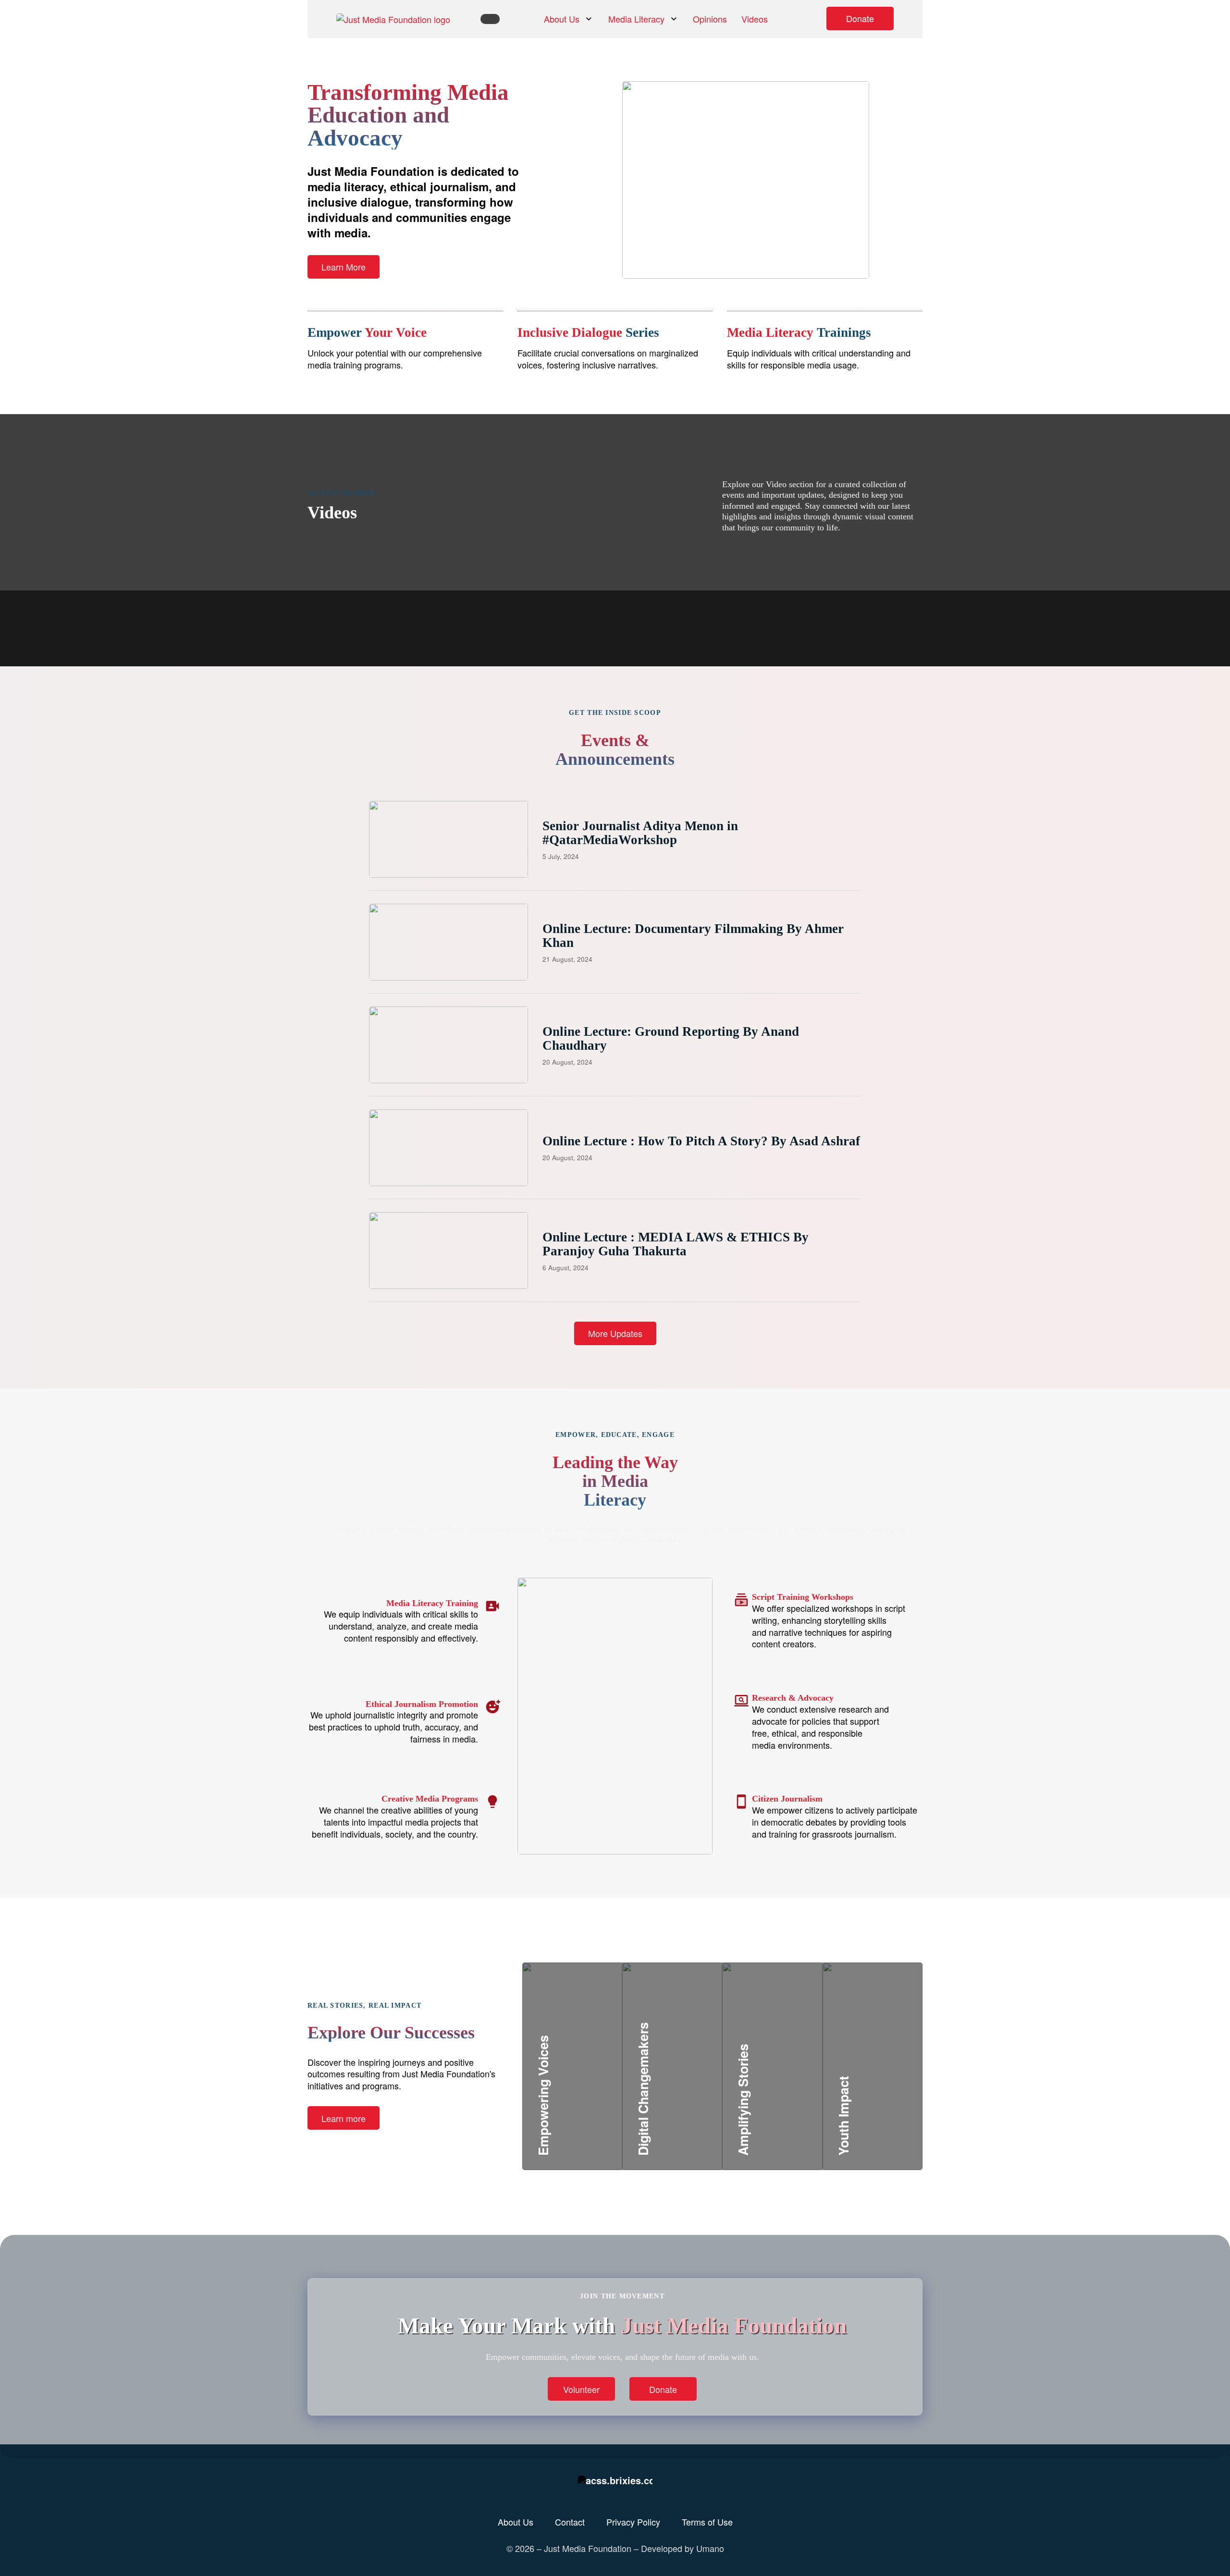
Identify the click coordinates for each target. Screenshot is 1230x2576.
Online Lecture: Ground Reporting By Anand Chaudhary (671, 1038)
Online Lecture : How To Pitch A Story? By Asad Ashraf (701, 1141)
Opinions (710, 19)
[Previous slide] (650, 591)
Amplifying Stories (790, 2094)
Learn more (344, 2118)
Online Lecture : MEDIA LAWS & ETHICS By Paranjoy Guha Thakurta (676, 1244)
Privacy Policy (633, 2522)
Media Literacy (636, 19)
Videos (755, 19)
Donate (860, 18)
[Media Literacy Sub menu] (674, 19)
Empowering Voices (592, 2106)
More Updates (615, 1333)
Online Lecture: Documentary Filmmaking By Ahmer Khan (693, 935)
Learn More (344, 267)
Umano (710, 2548)
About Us (562, 19)
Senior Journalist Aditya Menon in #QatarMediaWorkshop (640, 833)
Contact (570, 2522)
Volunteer (581, 2389)
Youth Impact (875, 2106)
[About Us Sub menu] (589, 19)
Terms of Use (707, 2522)
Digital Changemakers (700, 2094)
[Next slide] (678, 591)
